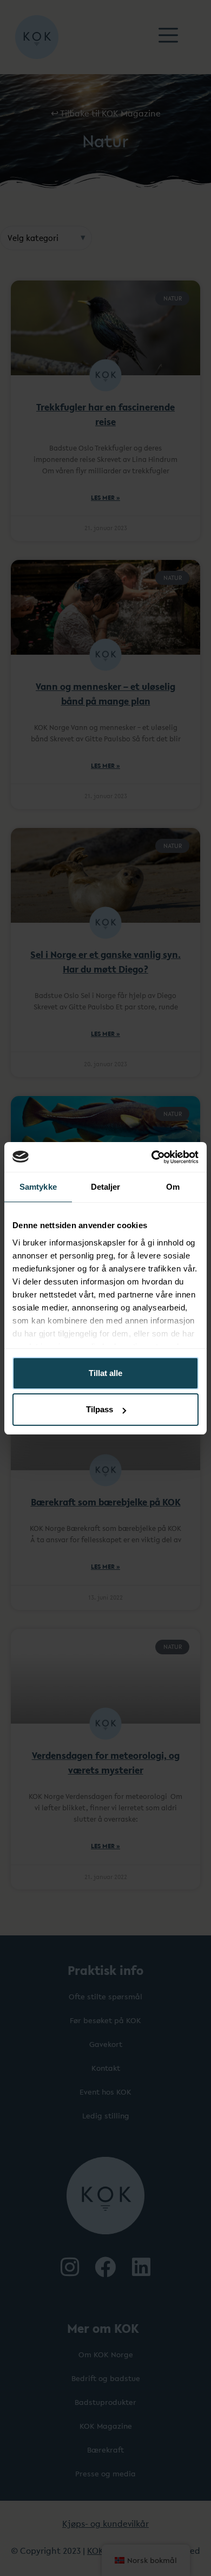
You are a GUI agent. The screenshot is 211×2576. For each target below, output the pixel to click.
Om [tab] (173, 1187)
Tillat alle (105, 1373)
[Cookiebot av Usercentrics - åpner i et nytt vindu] (152, 1157)
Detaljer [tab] (106, 1187)
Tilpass (100, 1409)
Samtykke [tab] (38, 1187)
